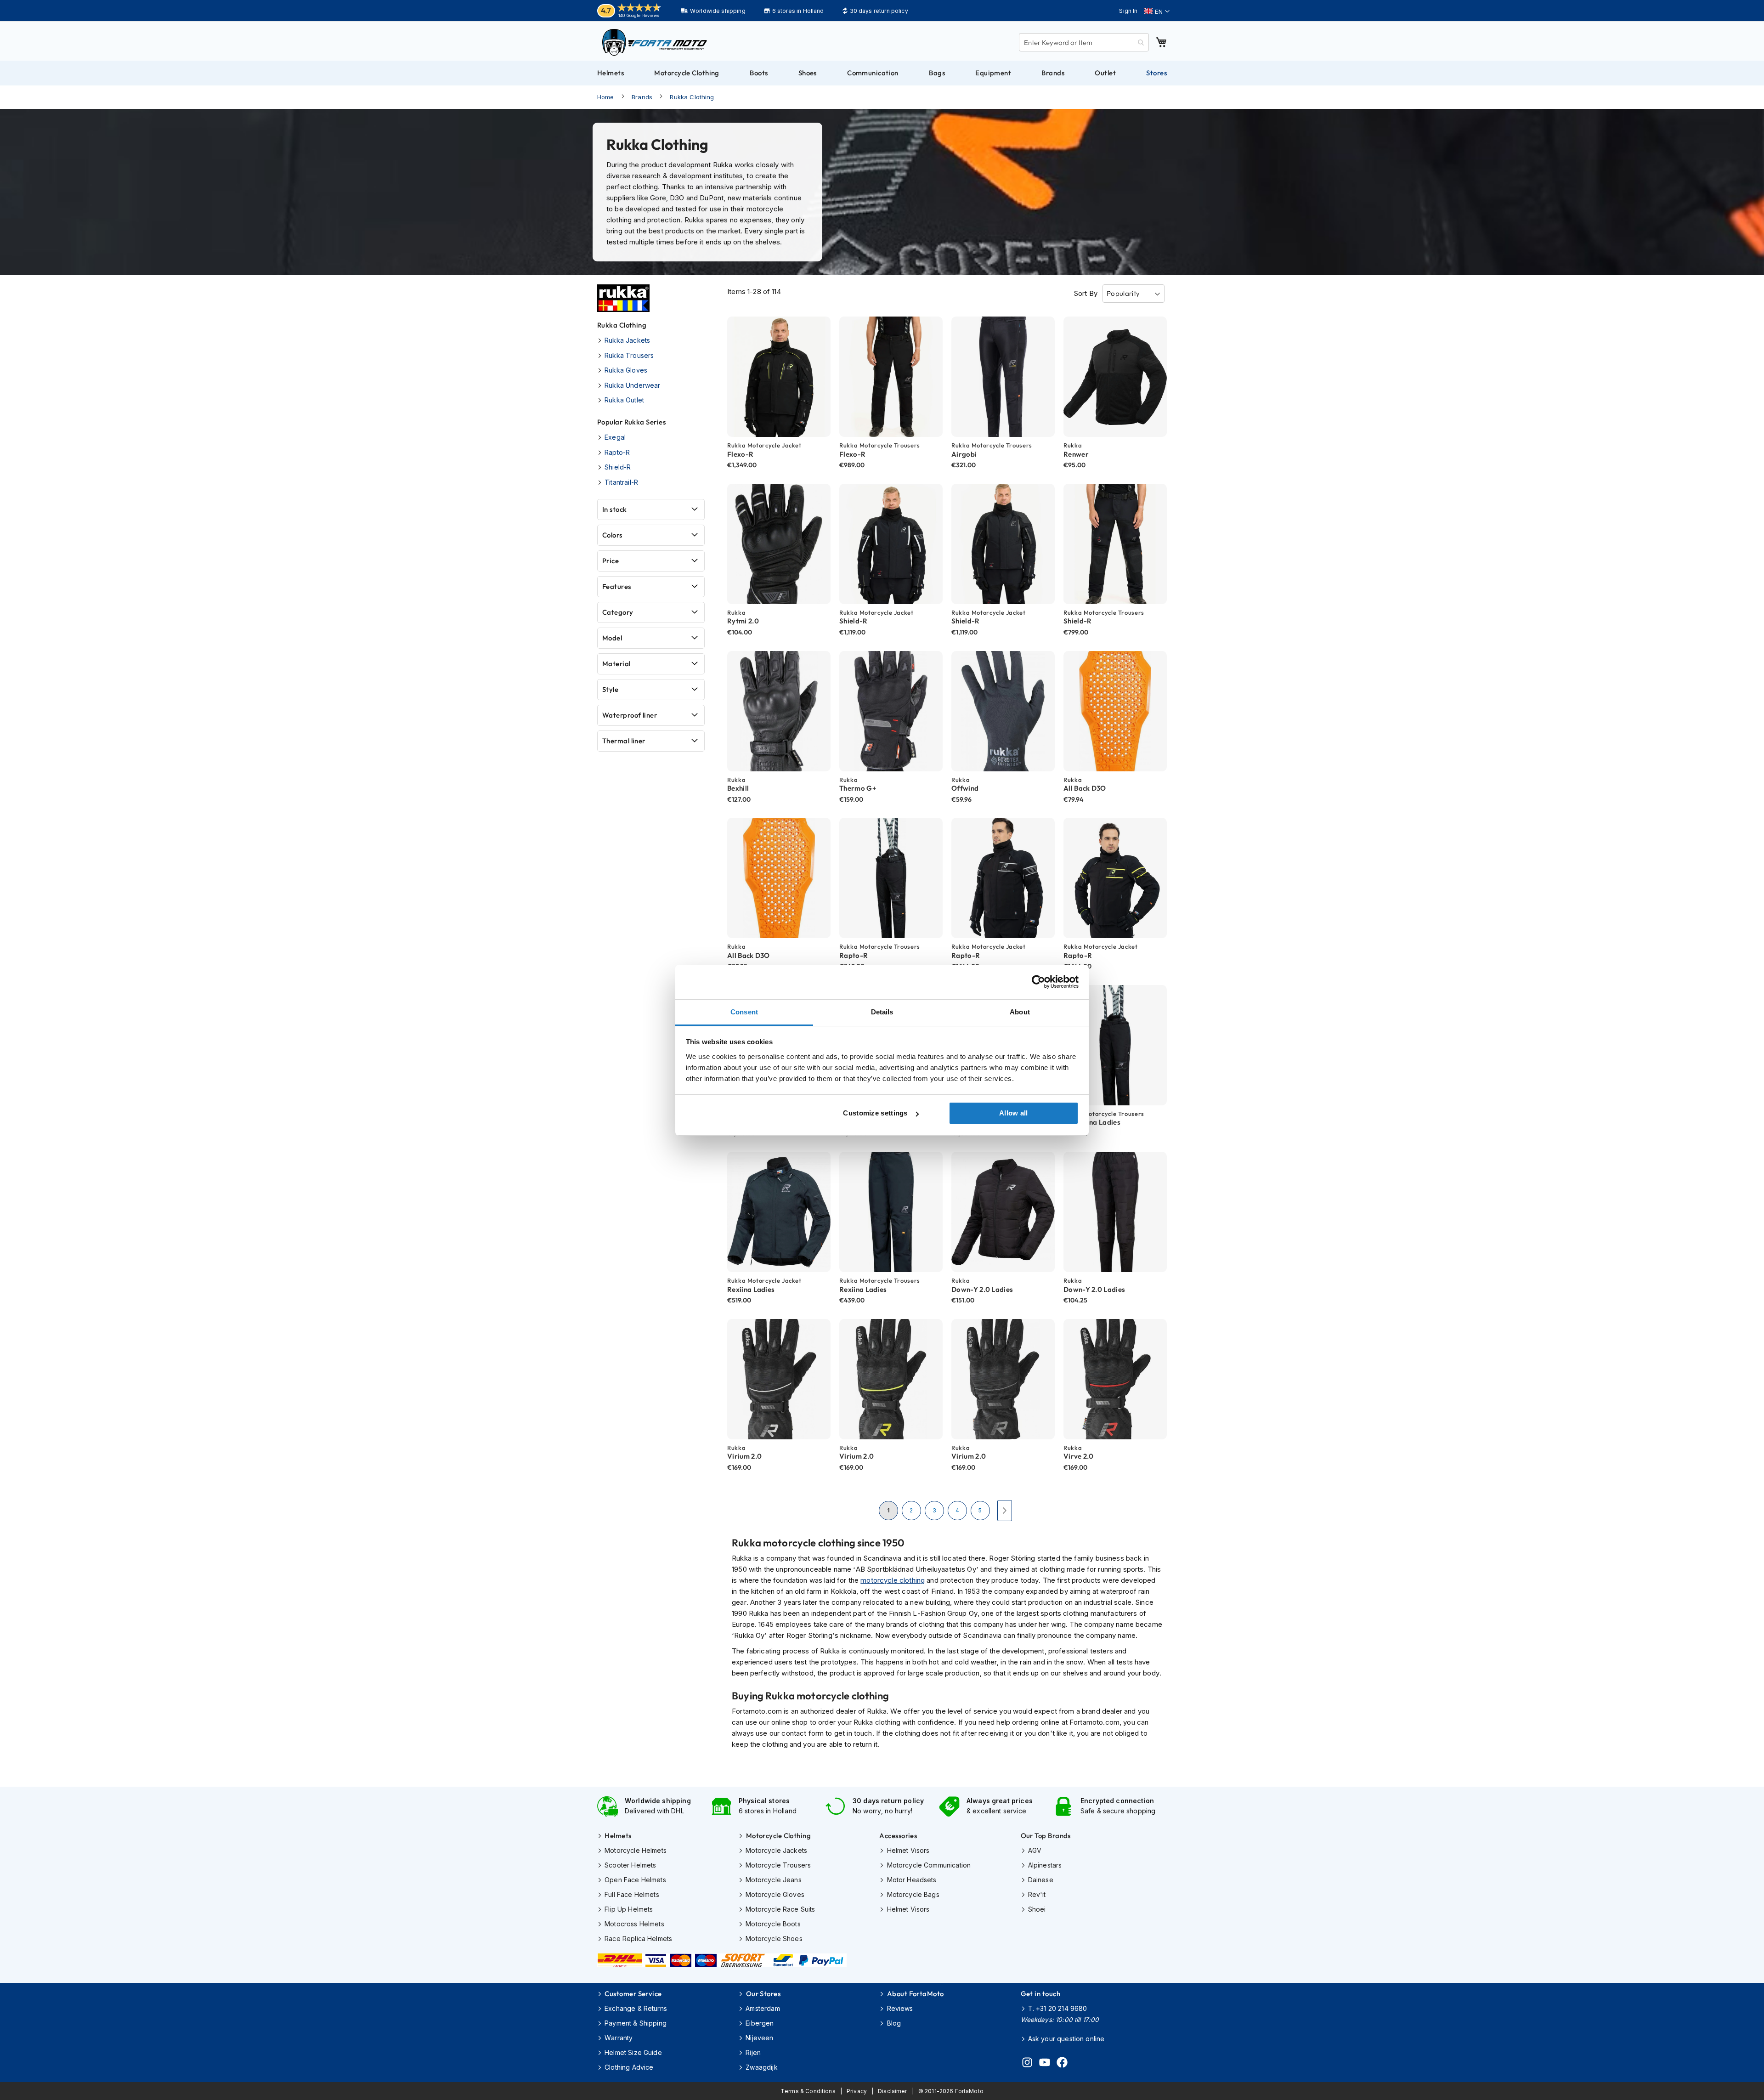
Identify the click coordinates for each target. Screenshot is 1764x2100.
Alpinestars (1045, 1865)
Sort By (1086, 293)
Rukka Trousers (629, 355)
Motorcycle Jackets (776, 1850)
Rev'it (1037, 1894)
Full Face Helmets (632, 1894)
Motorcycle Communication (929, 1865)
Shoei (1037, 1909)
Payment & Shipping (636, 2023)
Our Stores (763, 1994)
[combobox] (1084, 42)
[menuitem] (611, 73)
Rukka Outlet (624, 400)
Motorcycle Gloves (775, 1894)
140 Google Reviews (639, 15)
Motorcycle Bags (913, 1894)
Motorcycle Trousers (778, 1865)
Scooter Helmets (630, 1865)
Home (606, 97)
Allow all (1014, 1113)
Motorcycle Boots (773, 1924)
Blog (894, 2023)
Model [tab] (612, 638)
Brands (642, 97)
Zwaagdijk (761, 2067)
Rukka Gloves (626, 370)
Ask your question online (1066, 2039)
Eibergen (760, 2023)
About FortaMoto (915, 1994)
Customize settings (875, 1113)
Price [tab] (611, 561)
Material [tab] (616, 664)
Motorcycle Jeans (773, 1880)
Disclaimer (893, 2091)
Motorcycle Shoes (774, 1939)
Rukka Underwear (632, 385)
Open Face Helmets (635, 1880)
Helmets (618, 1836)
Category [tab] (618, 612)
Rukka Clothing (692, 97)
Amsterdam (763, 2008)
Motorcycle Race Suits (780, 1909)
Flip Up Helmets (629, 1909)
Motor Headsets (912, 1880)
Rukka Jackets (627, 340)
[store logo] (655, 42)
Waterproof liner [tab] (630, 715)
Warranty (619, 2038)
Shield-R (618, 467)
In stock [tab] (615, 509)
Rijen (753, 2052)
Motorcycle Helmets (636, 1850)
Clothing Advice (629, 2067)
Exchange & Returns (636, 2008)
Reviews (900, 2008)
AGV (1035, 1850)
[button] (1157, 11)
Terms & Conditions (808, 2091)
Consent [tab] (744, 1012)
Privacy (857, 2091)
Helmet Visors (908, 1850)
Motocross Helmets (634, 1924)
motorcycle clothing (893, 1580)
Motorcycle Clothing (778, 1836)
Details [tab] (882, 1012)
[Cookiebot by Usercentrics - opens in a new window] (1038, 982)
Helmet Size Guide (633, 2052)
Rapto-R (617, 452)
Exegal (615, 437)
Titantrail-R (621, 482)
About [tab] (1020, 1012)
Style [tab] (610, 689)
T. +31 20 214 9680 (1058, 2008)
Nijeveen (759, 2038)
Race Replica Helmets (638, 1939)
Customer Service (633, 1994)
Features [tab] (617, 586)
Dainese (1041, 1880)
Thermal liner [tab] (624, 741)
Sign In (1128, 11)
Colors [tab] (612, 535)
